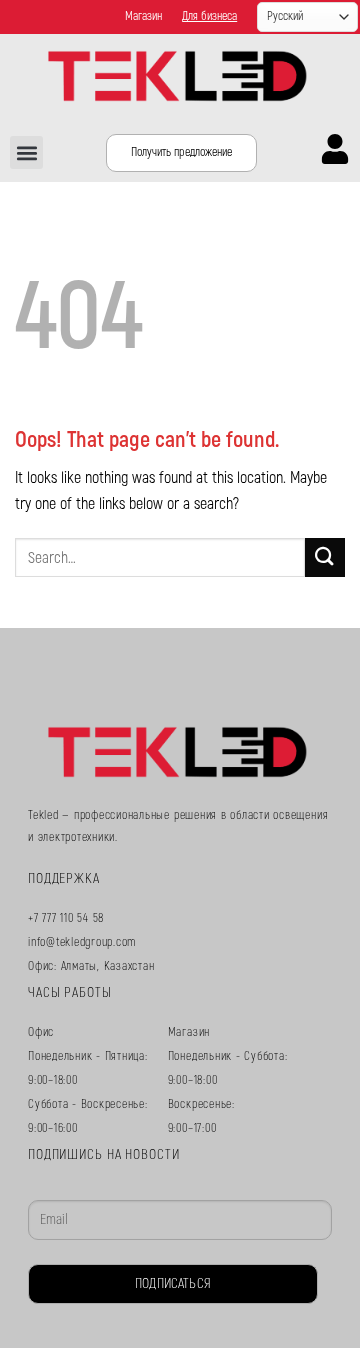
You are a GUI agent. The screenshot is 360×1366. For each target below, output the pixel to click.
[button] (26, 152)
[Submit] (325, 557)
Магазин (143, 16)
